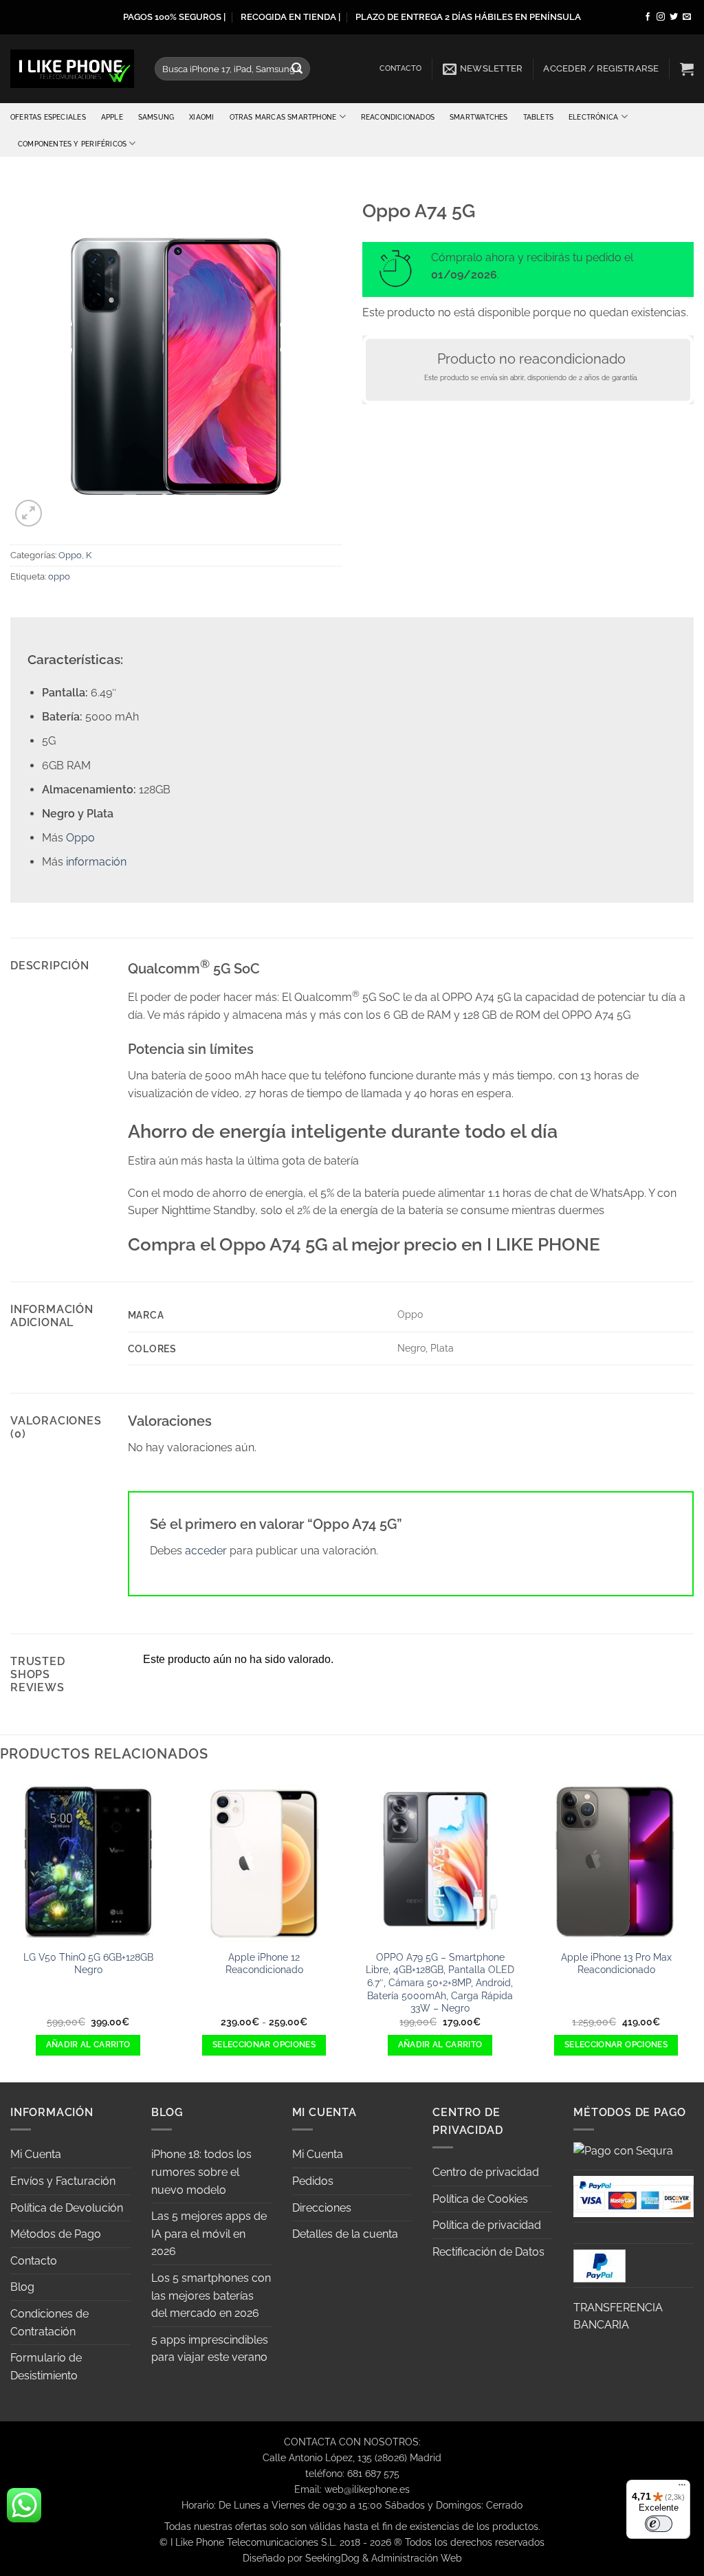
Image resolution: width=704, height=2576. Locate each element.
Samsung (156, 117)
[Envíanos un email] (687, 17)
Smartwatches (479, 117)
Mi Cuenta (36, 2154)
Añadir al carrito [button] (88, 2045)
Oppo (70, 555)
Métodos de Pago (56, 2234)
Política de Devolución (67, 2208)
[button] (483, 69)
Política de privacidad (487, 2225)
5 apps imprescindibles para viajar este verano (210, 2349)
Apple (112, 117)
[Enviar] (298, 69)
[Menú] (682, 2488)
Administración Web (417, 2558)
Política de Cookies (480, 2199)
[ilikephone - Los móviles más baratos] (72, 68)
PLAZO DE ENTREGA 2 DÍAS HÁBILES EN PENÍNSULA (468, 17)
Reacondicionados (398, 117)
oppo (59, 576)
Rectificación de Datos (488, 2252)
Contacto (401, 68)
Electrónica (593, 117)
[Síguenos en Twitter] (674, 17)
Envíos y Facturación (63, 2181)
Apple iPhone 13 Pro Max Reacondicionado (616, 1963)
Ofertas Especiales (48, 117)
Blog (22, 2287)
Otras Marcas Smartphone (283, 117)
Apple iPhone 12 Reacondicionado (264, 1963)
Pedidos (313, 2181)
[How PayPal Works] (634, 2195)
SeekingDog (332, 2558)
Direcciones (322, 2208)
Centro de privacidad (486, 2172)
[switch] (659, 2524)
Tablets (538, 117)
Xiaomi (201, 117)
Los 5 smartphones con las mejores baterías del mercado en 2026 (211, 2296)
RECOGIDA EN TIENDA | (290, 17)
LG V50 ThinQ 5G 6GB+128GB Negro (88, 1963)
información (96, 862)
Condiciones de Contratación (49, 2323)
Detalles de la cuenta (345, 2234)
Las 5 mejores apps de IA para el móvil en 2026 (209, 2234)
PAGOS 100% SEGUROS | (174, 17)
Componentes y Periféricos (72, 144)
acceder (206, 1551)
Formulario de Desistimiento (46, 2367)
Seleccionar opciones (264, 2045)
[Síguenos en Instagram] (661, 17)
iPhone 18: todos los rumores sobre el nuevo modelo (201, 2172)
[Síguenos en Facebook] (648, 17)
